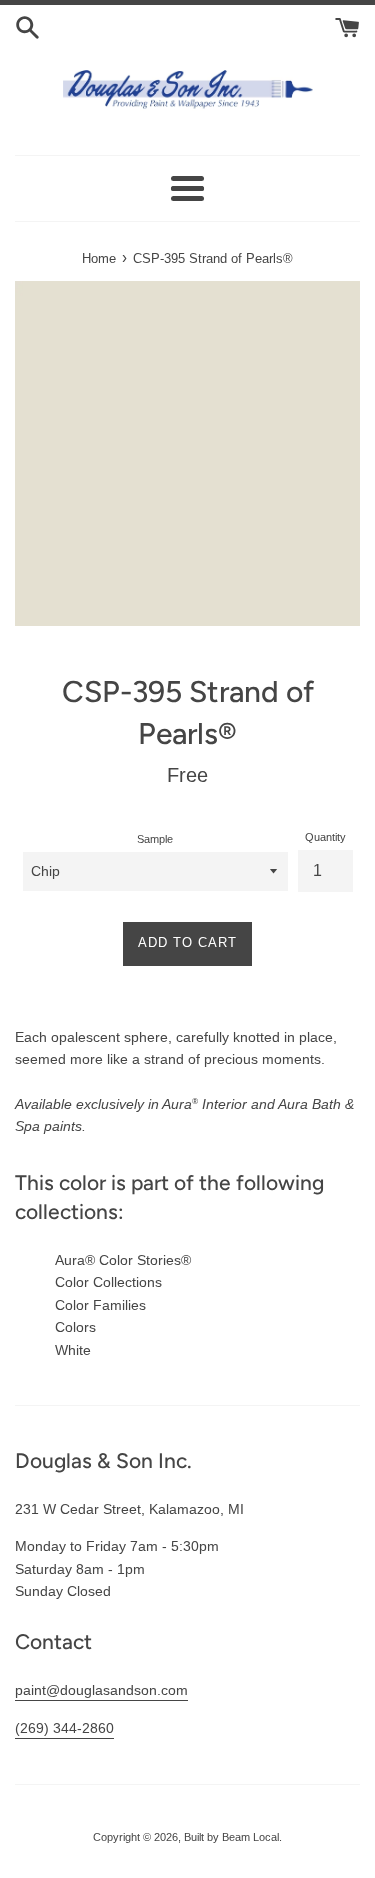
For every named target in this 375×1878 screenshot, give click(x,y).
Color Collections (108, 1282)
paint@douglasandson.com (101, 1690)
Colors (75, 1327)
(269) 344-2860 (64, 1728)
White (73, 1350)
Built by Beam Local (231, 1837)
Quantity (325, 837)
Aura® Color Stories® (123, 1260)
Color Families (100, 1305)
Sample (155, 839)
